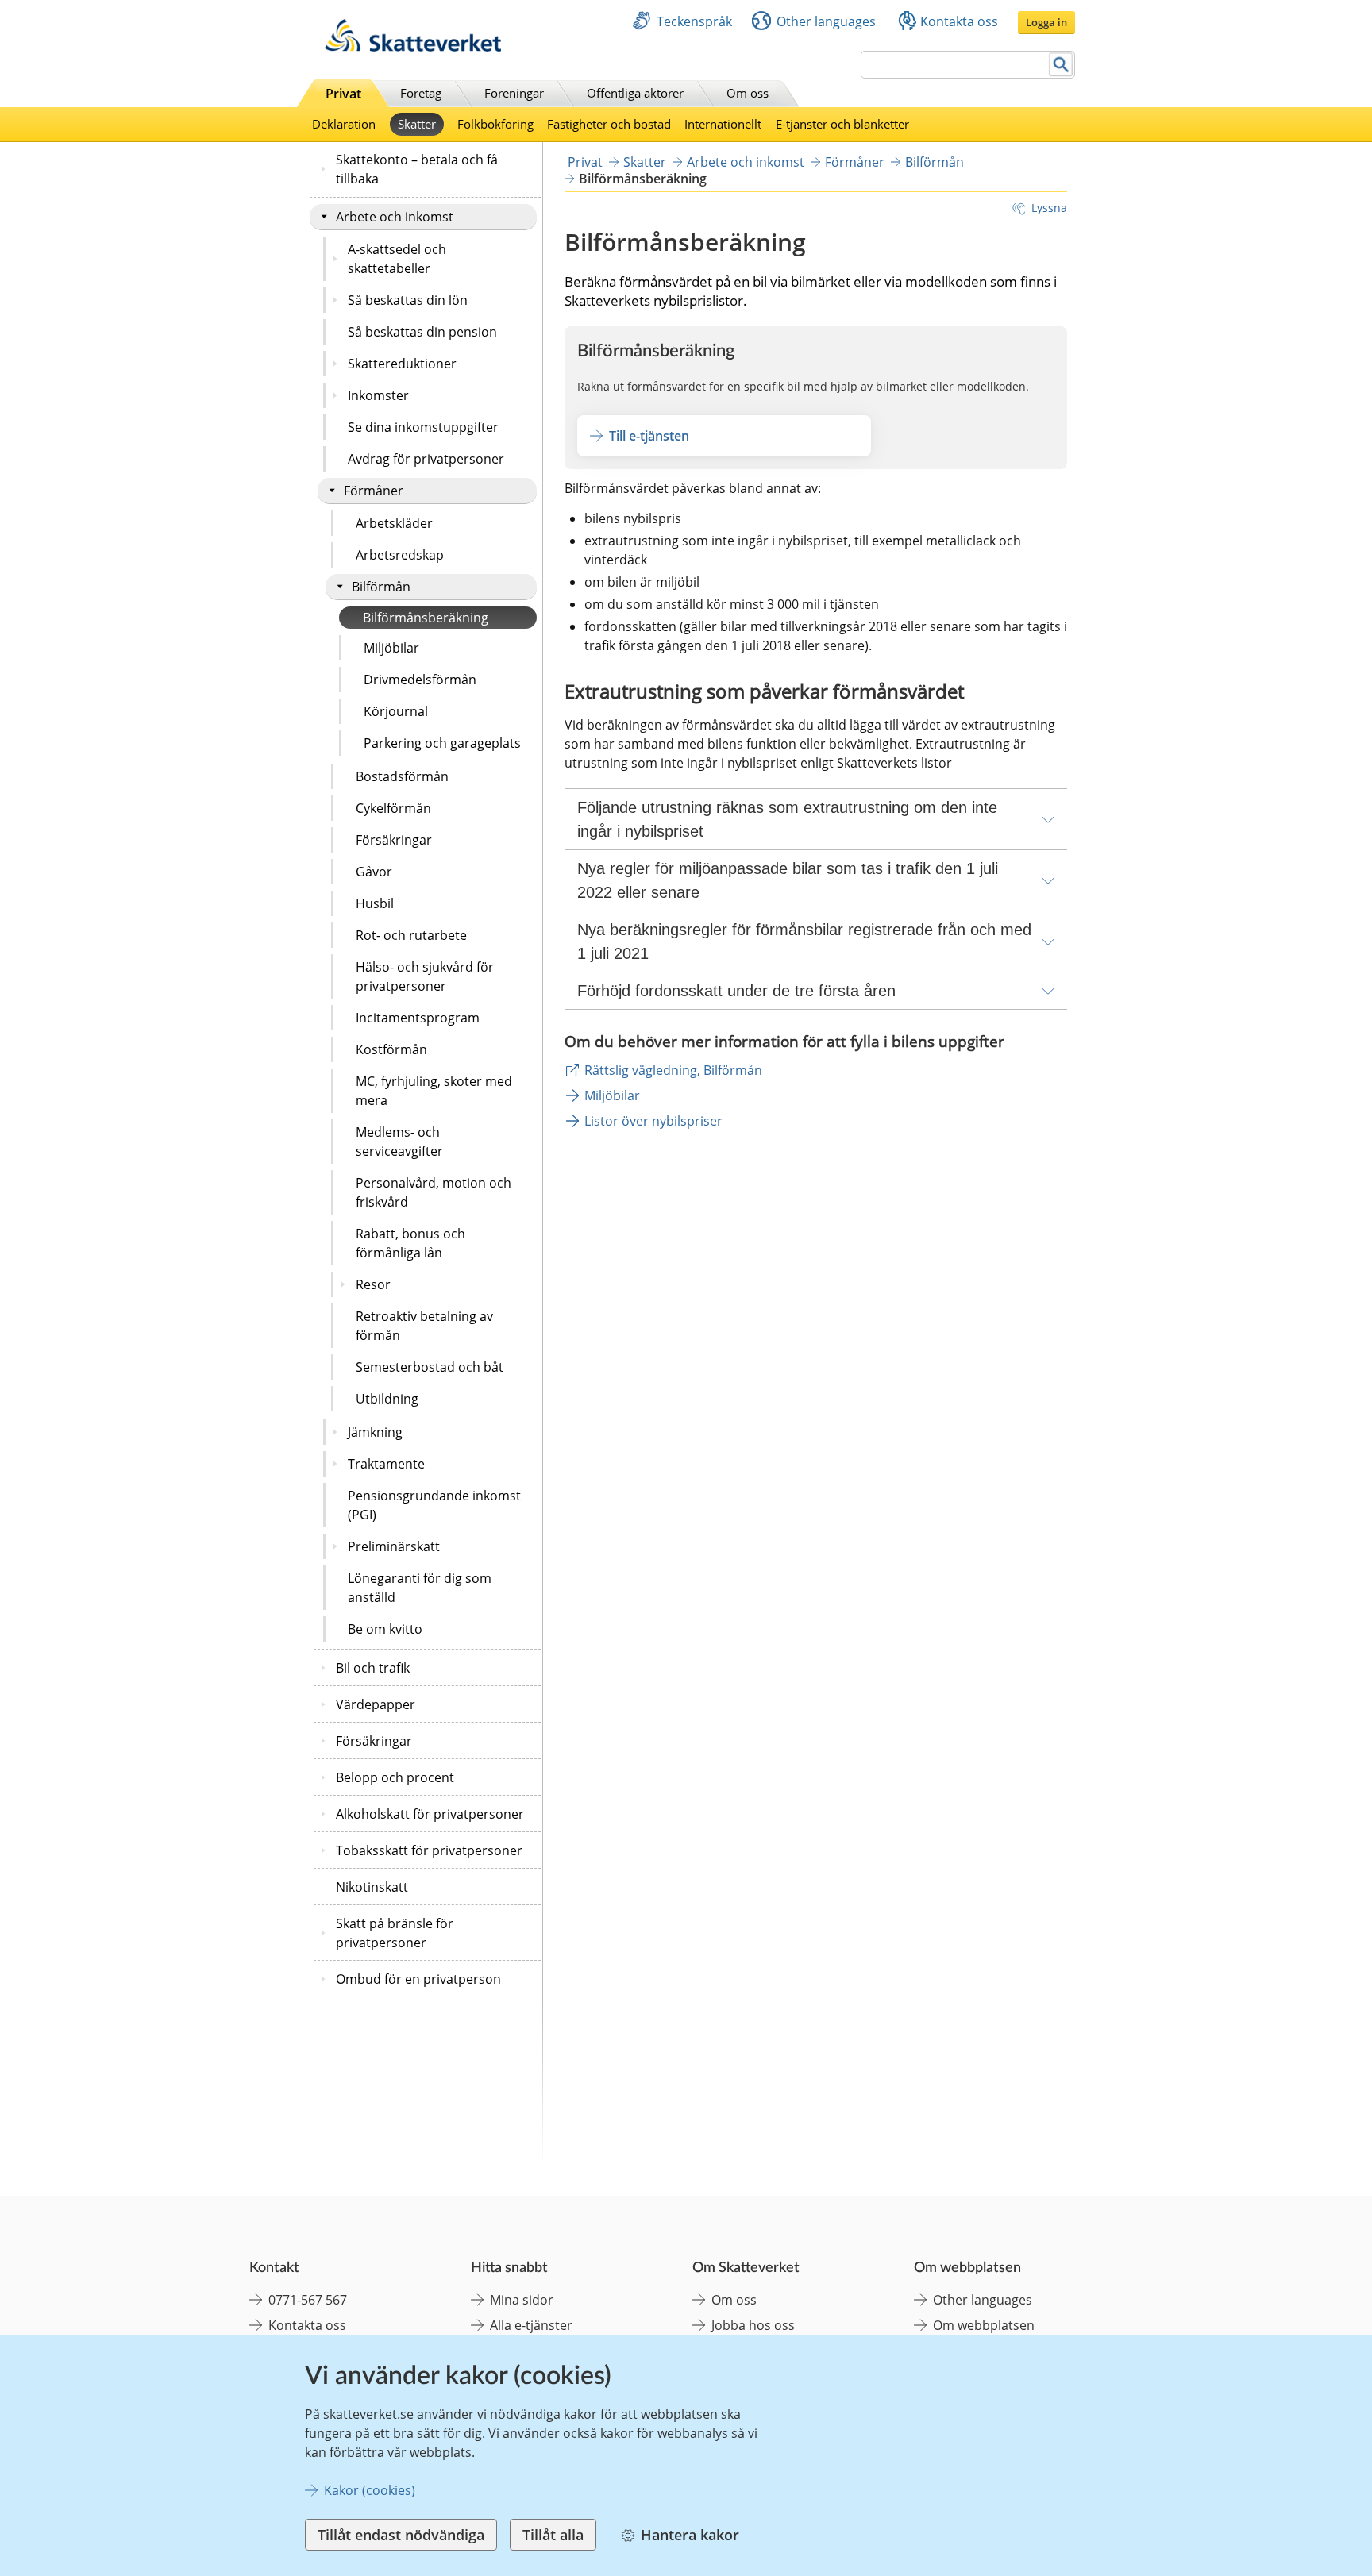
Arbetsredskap (400, 555)
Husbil (375, 903)
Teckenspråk (694, 21)
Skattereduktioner (402, 364)
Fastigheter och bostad (609, 124)
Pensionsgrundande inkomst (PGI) (434, 1505)
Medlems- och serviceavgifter (399, 1142)
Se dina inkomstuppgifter (423, 427)
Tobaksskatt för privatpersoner (429, 1850)
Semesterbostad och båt (430, 1367)
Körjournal (396, 711)
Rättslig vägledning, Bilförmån (673, 1070)
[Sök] (1061, 65)
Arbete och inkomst (395, 217)
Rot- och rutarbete (411, 935)
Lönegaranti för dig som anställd (420, 1588)
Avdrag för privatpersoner (426, 459)
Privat (343, 94)
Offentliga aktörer (635, 93)
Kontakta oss (959, 21)
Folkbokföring (495, 124)
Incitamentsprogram (418, 1018)
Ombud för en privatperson (418, 1979)
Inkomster (378, 395)
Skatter (417, 124)
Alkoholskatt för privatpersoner (430, 1814)
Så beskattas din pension (422, 332)
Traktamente (386, 1464)
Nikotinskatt (372, 1887)
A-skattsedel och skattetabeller (397, 259)
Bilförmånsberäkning (426, 618)
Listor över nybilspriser (653, 1121)
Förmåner (374, 491)
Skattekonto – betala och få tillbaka (417, 169)
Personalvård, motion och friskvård (434, 1192)
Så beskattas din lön (408, 300)
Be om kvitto (385, 1629)
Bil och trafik (373, 1668)
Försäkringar (394, 840)
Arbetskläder (394, 523)
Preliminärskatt (394, 1546)
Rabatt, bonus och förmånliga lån (410, 1243)
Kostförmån (391, 1049)
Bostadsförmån (402, 776)
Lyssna (1049, 208)
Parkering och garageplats (442, 743)
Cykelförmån (393, 808)
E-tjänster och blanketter (842, 124)
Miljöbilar (391, 648)
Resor (373, 1284)
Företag (421, 93)
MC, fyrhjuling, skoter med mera (434, 1091)
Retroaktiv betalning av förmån (424, 1326)
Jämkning (375, 1432)
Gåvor (374, 872)
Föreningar (514, 93)
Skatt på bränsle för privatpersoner (395, 1933)
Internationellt (723, 124)
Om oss (748, 93)
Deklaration (344, 124)
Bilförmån (381, 587)
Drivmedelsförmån (420, 680)
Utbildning (387, 1399)
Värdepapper (376, 1704)
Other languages (826, 21)
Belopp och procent (395, 1777)
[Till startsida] (413, 47)
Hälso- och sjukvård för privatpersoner (425, 976)
